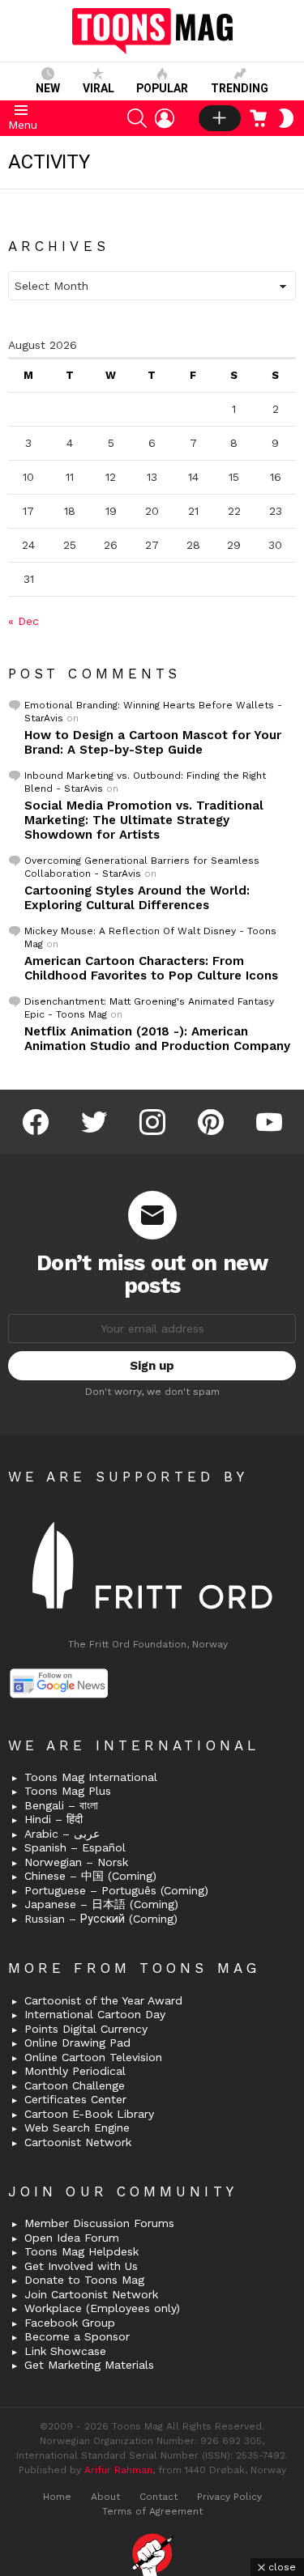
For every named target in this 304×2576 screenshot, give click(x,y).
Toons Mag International (91, 1777)
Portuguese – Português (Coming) (116, 1890)
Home (57, 2497)
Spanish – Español (75, 1847)
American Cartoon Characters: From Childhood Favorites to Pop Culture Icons (151, 968)
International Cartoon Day (95, 2014)
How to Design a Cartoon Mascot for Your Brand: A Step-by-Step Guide (153, 742)
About (105, 2497)
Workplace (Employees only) (102, 2308)
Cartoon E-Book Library (89, 2114)
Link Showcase (65, 2351)
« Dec (24, 621)
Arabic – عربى (62, 1834)
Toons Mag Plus (68, 1791)
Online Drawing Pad (77, 2043)
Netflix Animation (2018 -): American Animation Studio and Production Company (157, 1039)
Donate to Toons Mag (84, 2280)
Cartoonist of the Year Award (103, 2000)
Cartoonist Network (78, 2142)
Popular (162, 88)
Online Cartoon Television (93, 2057)
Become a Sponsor (77, 2336)
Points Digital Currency (86, 2029)
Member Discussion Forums (99, 2223)
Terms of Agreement (152, 2511)
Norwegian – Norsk (76, 1862)
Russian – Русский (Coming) (101, 1919)
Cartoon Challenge (75, 2085)
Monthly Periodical (75, 2071)
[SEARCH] (137, 118)
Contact (158, 2497)
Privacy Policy (229, 2497)
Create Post (220, 118)
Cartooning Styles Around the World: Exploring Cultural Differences (137, 898)
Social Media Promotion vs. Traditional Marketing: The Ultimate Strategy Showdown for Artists (144, 820)
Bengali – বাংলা (61, 1805)
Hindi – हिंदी (54, 1819)
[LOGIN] (165, 118)
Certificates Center (75, 2099)
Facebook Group (70, 2323)
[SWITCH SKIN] (286, 118)
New (48, 88)
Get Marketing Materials (89, 2365)
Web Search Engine (77, 2128)
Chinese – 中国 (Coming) (90, 1876)
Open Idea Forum (72, 2238)
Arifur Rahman (118, 2470)
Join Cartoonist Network (91, 2294)
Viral (98, 88)
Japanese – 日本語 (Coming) (101, 1904)
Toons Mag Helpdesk (81, 2251)
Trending (240, 88)
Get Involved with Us (81, 2266)
